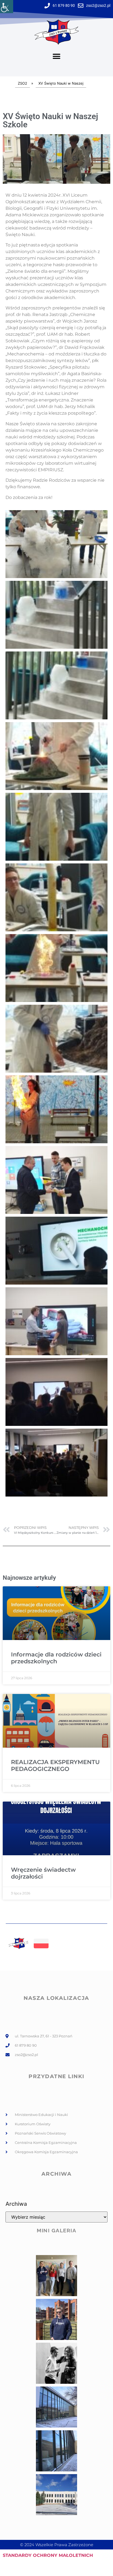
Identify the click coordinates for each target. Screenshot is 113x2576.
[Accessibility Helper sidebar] (7, 7)
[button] (57, 57)
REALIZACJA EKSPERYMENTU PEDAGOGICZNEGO (55, 1765)
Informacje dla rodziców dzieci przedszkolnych (56, 1658)
